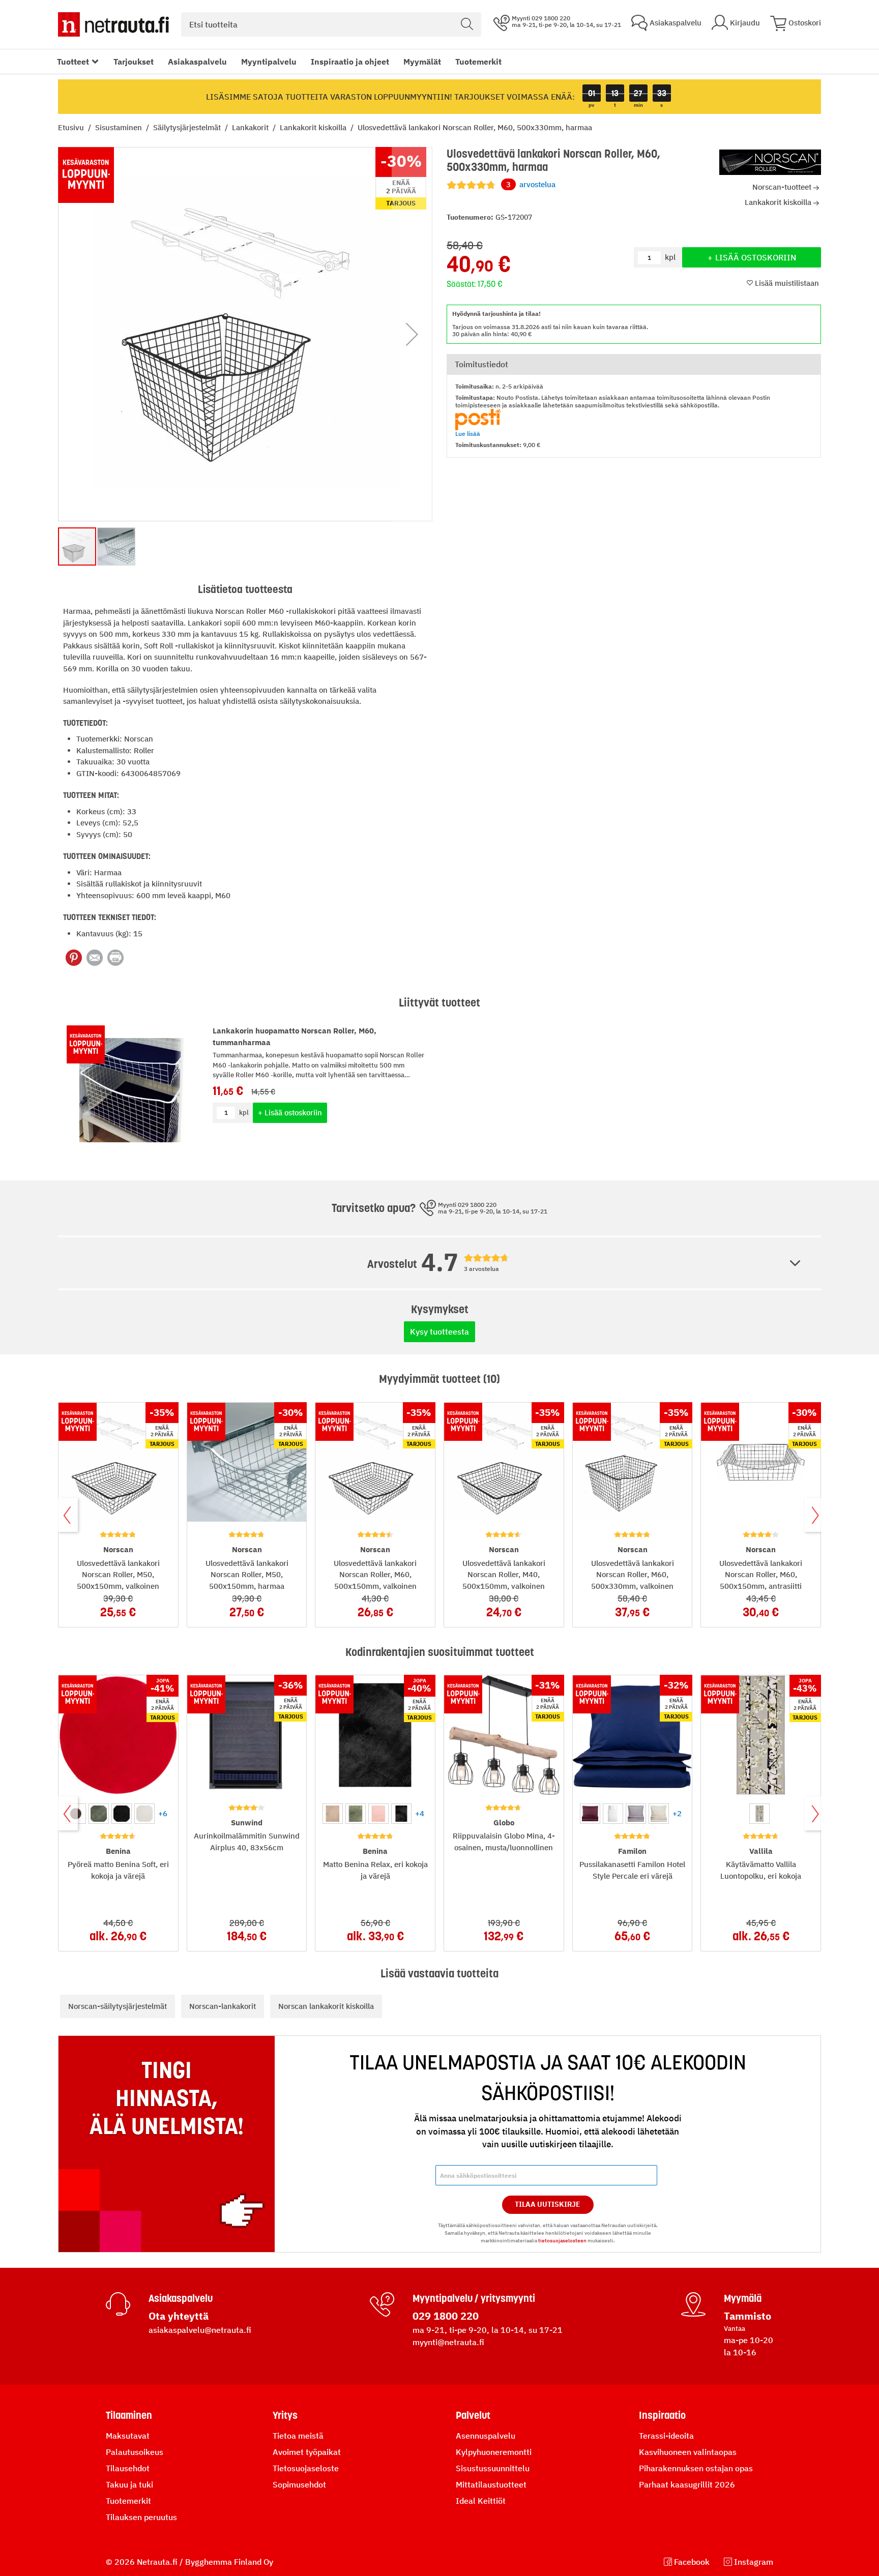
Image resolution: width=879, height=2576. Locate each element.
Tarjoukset (134, 62)
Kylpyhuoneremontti (494, 2452)
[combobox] (331, 24)
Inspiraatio (662, 2415)
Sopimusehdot (299, 2484)
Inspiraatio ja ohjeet (350, 62)
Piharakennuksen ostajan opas (696, 2468)
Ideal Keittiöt (481, 2501)
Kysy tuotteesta (439, 1331)
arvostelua (531, 184)
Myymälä (743, 2298)
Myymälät (422, 62)
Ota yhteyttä (179, 2316)
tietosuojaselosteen (562, 2241)
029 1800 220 (446, 2316)
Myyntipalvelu (269, 62)
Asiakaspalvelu (197, 62)
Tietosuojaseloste (306, 2468)
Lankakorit (251, 127)
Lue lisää (468, 434)
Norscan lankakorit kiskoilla (326, 2006)
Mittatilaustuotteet (491, 2484)
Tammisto (748, 2316)
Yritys (285, 2415)
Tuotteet (73, 62)
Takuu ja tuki (129, 2484)
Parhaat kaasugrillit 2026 (687, 2484)
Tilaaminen (129, 2415)
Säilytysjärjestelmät (188, 127)
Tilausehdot (128, 2468)
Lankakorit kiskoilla (314, 127)
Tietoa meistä (298, 2436)
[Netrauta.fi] (113, 24)
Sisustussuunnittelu (493, 2468)
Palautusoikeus (135, 2452)
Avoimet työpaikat (307, 2452)
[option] (99, 1814)
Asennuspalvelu (486, 2436)
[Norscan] (770, 162)
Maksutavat (128, 2436)
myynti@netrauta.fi (448, 2342)
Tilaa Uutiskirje (548, 2204)
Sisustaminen (120, 127)
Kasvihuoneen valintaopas (688, 2452)
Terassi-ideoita (666, 2436)
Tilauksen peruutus (141, 2517)
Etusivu (72, 127)
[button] (412, 334)
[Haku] (467, 24)
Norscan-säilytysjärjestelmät (118, 2006)
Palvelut (473, 2415)
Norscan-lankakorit (223, 2006)
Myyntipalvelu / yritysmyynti (474, 2298)
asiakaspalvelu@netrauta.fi (200, 2330)
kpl (244, 1113)
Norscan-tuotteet (782, 187)
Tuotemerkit (478, 62)
